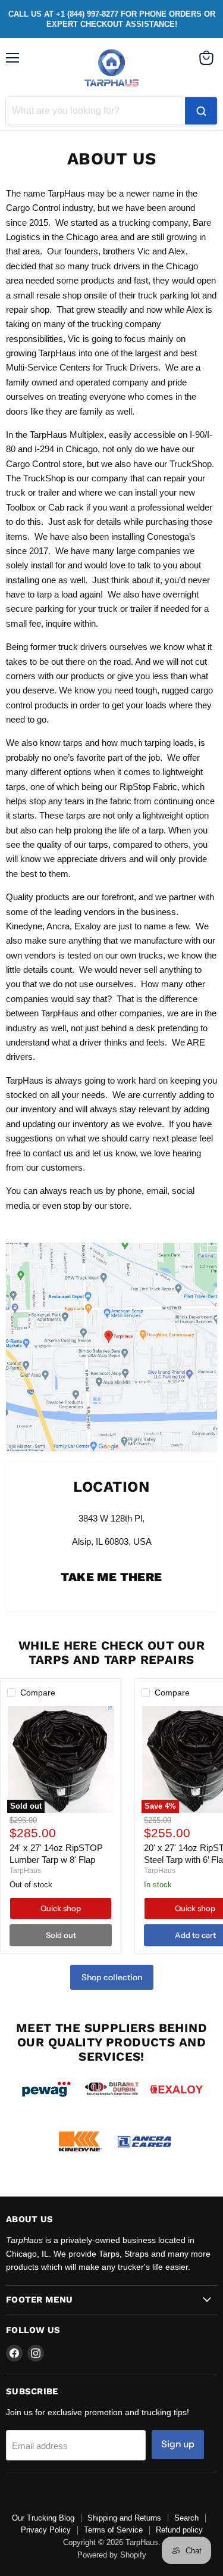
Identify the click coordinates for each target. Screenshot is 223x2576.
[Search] (201, 111)
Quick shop (61, 1908)
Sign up (178, 2444)
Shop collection (112, 1977)
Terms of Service (113, 2530)
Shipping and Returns (124, 2518)
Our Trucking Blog (43, 2518)
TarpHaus (25, 1871)
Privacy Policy (46, 2530)
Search (186, 2518)
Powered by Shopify (112, 2555)
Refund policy (179, 2530)
